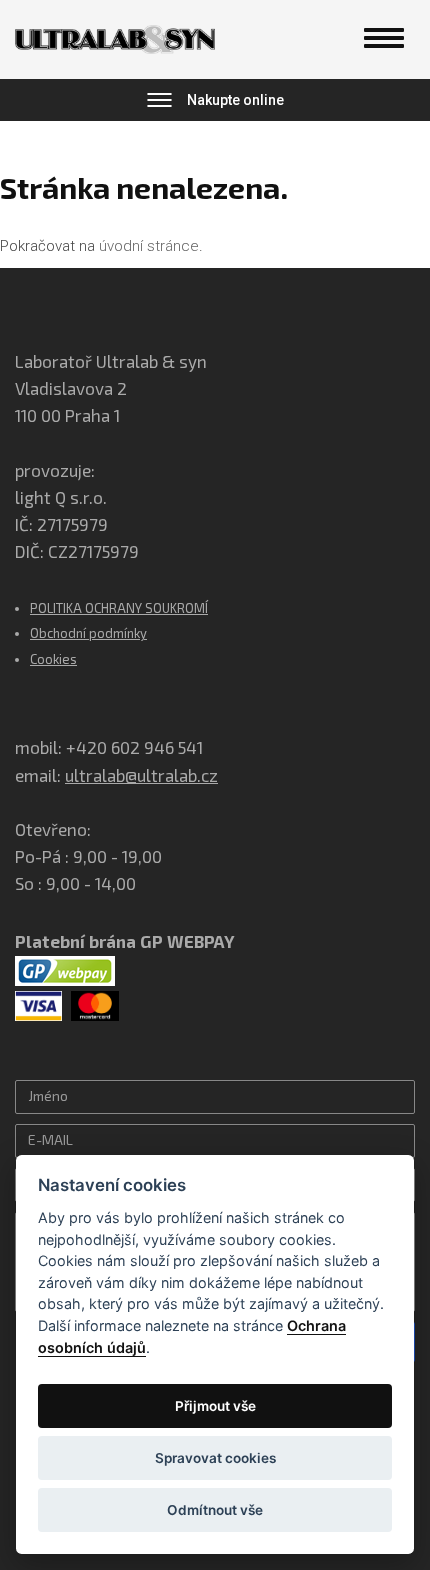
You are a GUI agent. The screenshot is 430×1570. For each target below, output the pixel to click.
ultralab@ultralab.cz (141, 775)
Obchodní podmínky (88, 633)
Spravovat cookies (215, 1458)
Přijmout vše (215, 1406)
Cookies (53, 659)
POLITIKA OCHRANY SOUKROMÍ (119, 608)
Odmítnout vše (215, 1510)
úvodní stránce (149, 246)
